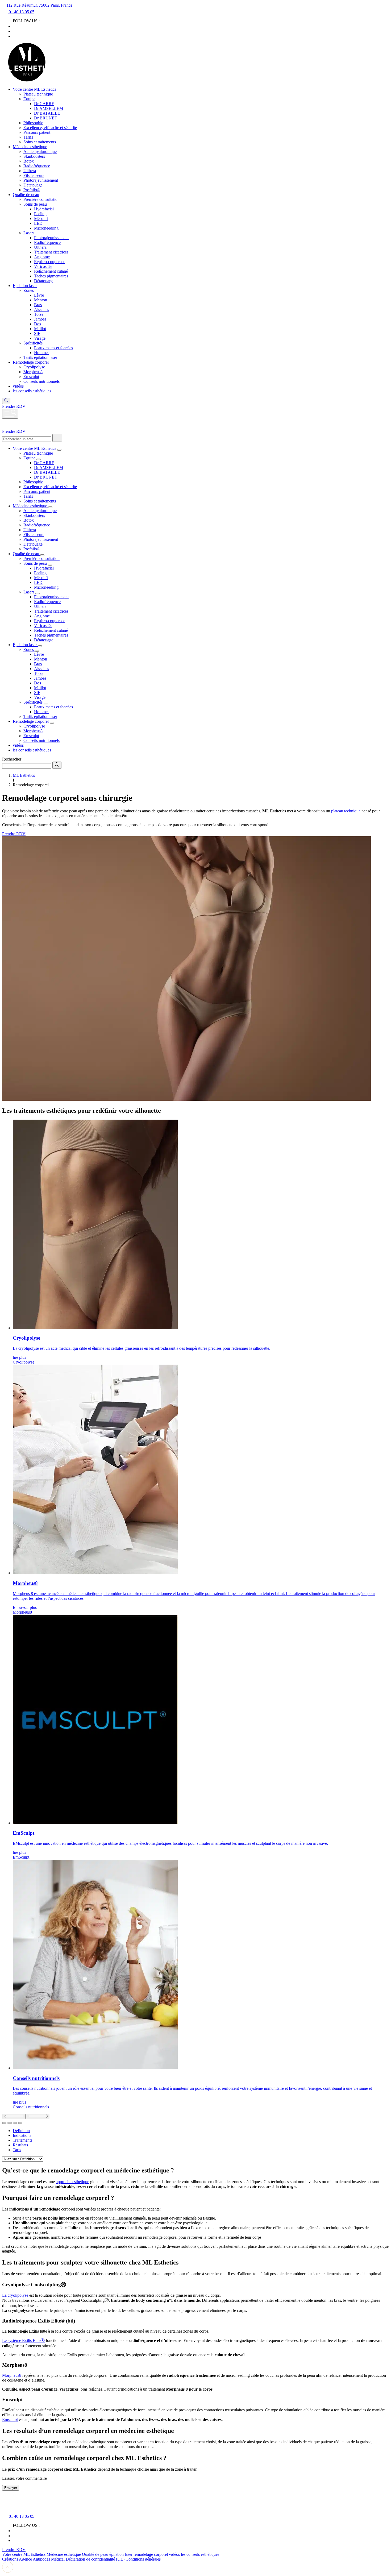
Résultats (20, 2145)
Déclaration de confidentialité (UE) (95, 2559)
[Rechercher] (57, 438)
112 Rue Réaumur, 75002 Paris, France (39, 5)
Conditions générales (143, 2559)
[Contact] (5, 2499)
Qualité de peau (95, 2554)
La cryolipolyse (15, 2295)
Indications (22, 2135)
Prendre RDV (14, 431)
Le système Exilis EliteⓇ (23, 2340)
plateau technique (346, 811)
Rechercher (12, 759)
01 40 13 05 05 (21, 12)
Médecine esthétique (64, 2554)
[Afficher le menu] (10, 414)
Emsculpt (10, 2419)
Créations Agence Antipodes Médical (33, 2559)
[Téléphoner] (12, 2499)
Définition (21, 2131)
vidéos (174, 2554)
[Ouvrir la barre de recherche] (6, 401)
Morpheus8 (12, 2375)
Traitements (22, 2140)
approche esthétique (72, 2182)
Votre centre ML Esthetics (24, 2554)
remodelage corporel (151, 2554)
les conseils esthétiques (200, 2554)
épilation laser (121, 2554)
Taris (17, 2150)
